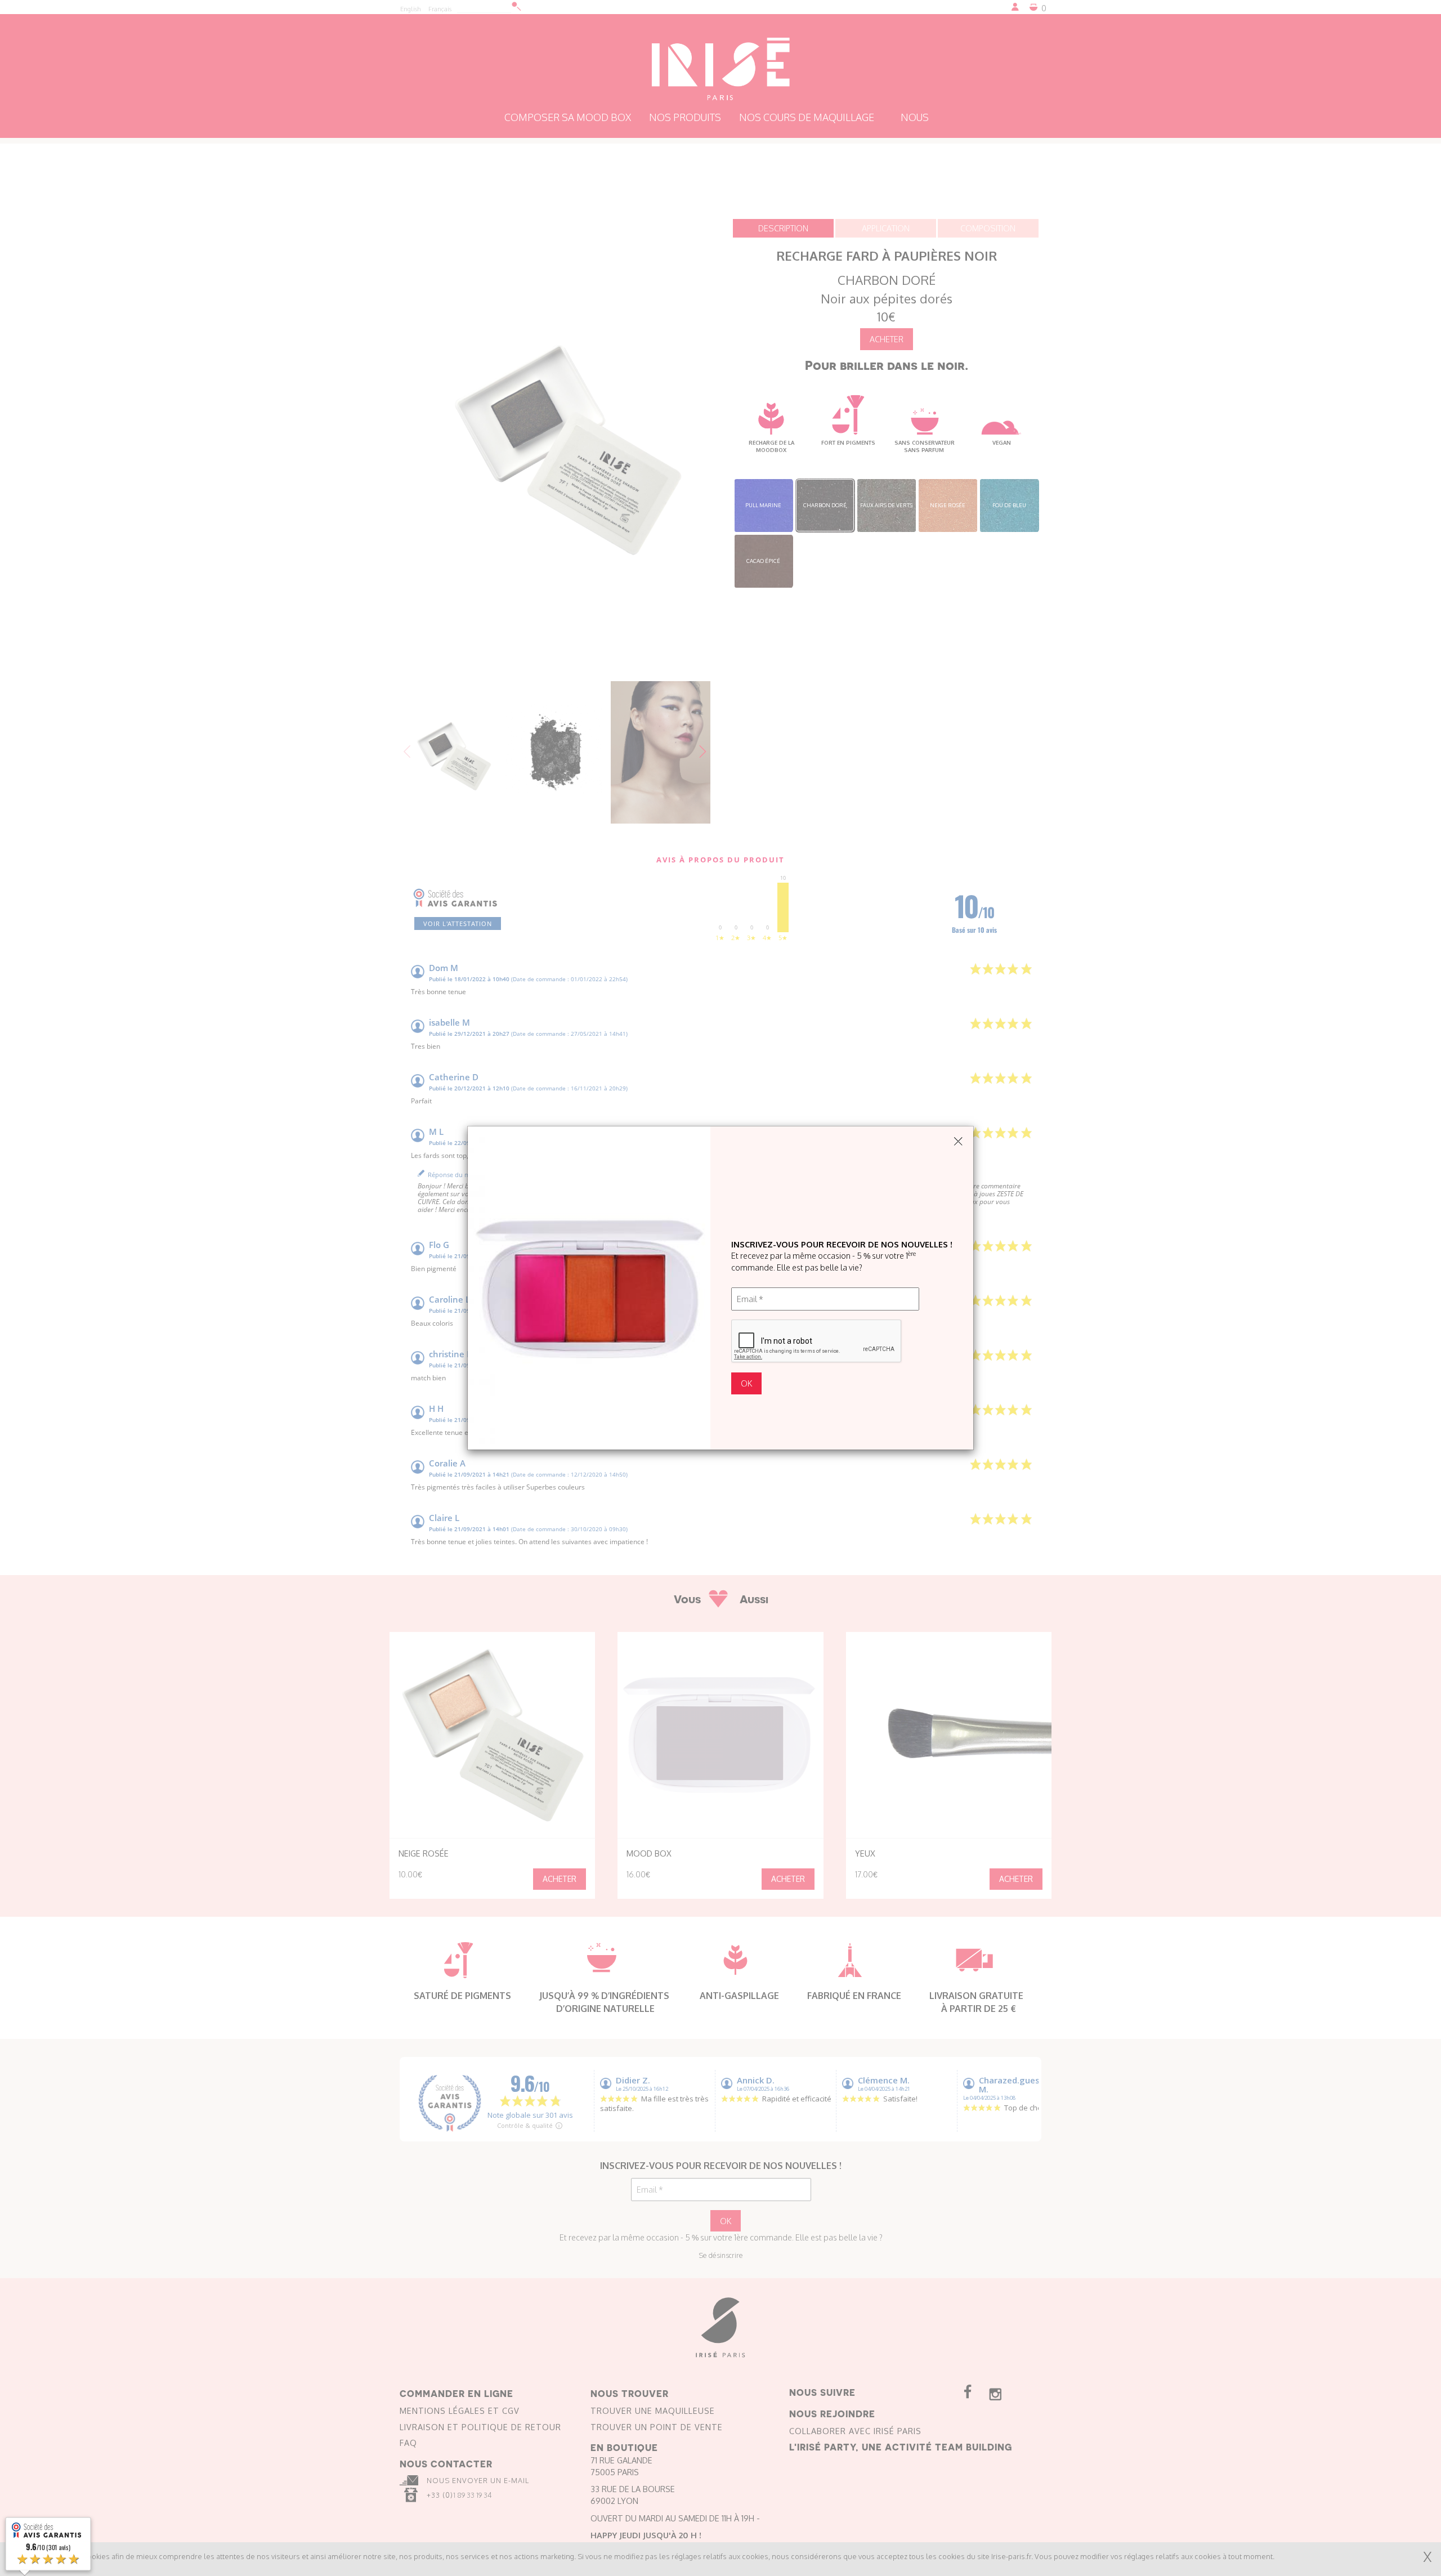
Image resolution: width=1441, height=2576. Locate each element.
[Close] (958, 1142)
